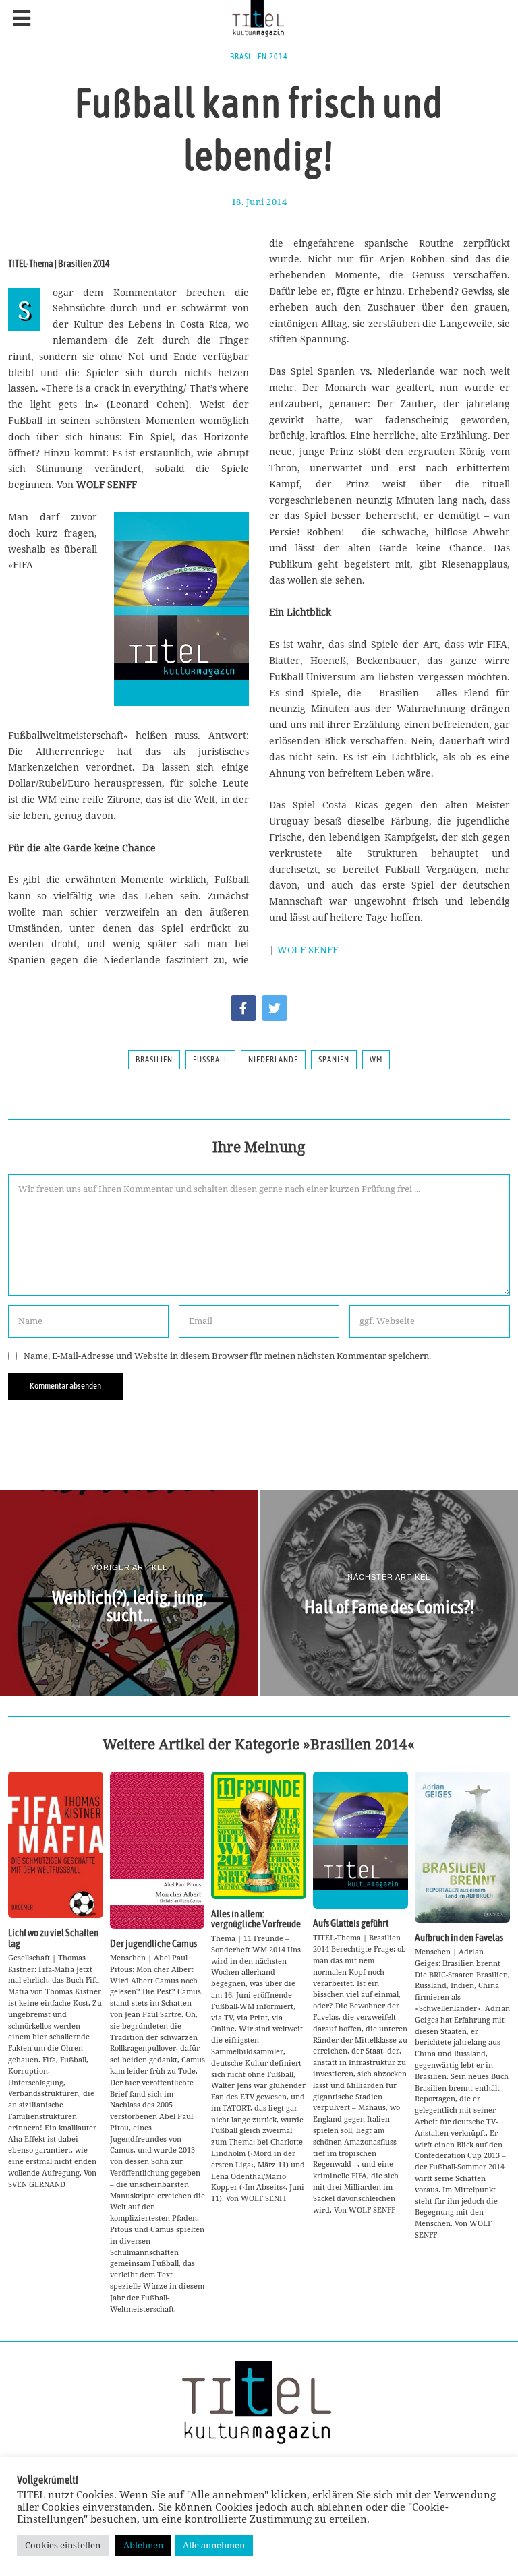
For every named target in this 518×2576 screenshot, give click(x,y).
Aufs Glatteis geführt (351, 1923)
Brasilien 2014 (259, 57)
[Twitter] (275, 1008)
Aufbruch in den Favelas (459, 1937)
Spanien (334, 1060)
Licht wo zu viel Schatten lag (53, 1938)
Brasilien (154, 1060)
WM (376, 1060)
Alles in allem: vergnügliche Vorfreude (256, 1919)
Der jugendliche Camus (153, 1943)
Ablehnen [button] (143, 2545)
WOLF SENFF (308, 950)
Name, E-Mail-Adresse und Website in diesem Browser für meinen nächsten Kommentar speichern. (227, 1356)
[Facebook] (243, 1008)
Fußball (210, 1060)
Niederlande (273, 1060)
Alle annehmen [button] (214, 2545)
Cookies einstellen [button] (63, 2545)
